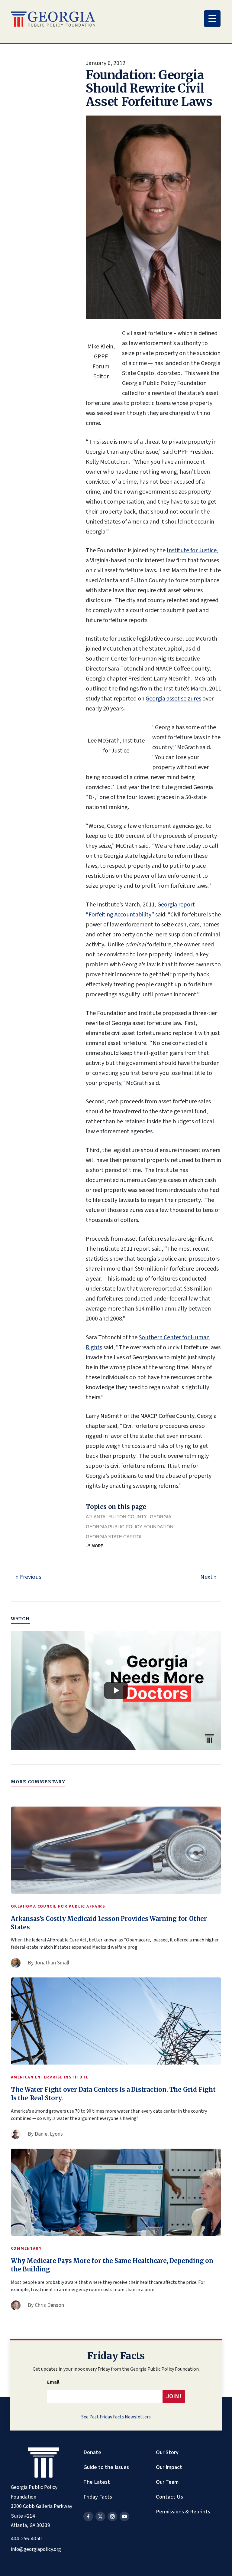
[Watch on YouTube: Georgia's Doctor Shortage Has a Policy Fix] (116, 1690)
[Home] (53, 19)
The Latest (97, 2482)
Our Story (167, 2452)
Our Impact (169, 2467)
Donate (92, 2452)
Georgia (161, 1517)
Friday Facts (98, 2497)
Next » (208, 1577)
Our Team (167, 2482)
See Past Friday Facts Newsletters (116, 2417)
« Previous (28, 1577)
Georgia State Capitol (114, 1537)
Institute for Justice (192, 550)
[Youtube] (124, 2516)
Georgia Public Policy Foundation (130, 1527)
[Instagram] (112, 2516)
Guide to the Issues (106, 2467)
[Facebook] (88, 2516)
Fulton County (128, 1517)
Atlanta (96, 1517)
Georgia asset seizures (173, 699)
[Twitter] (100, 2516)
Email (53, 2382)
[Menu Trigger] (212, 19)
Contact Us (169, 2497)
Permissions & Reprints (183, 2512)
